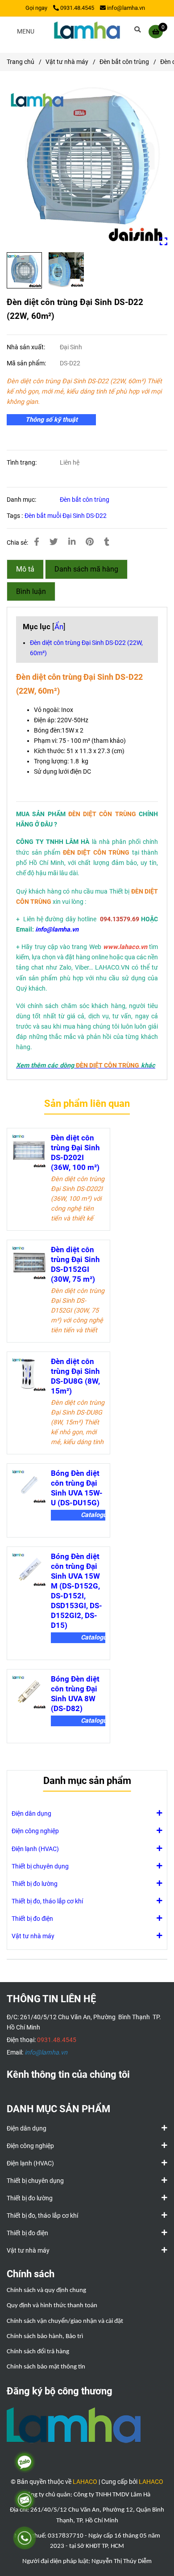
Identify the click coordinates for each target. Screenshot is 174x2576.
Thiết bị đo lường (35, 1884)
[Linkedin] (72, 542)
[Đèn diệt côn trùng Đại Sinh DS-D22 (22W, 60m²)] (87, 31)
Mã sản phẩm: (27, 363)
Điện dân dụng (31, 1814)
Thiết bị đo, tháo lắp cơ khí (47, 1901)
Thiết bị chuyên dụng (40, 1866)
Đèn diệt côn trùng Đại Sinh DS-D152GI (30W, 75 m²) (75, 1264)
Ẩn (59, 627)
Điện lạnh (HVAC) (35, 1849)
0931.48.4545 (77, 8)
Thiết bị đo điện (32, 1919)
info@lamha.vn (126, 8)
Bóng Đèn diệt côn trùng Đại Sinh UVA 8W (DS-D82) (75, 1694)
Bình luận (31, 591)
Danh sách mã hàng (86, 569)
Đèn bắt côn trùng (124, 62)
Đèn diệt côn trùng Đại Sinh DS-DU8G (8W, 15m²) (75, 1376)
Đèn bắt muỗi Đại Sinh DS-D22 (66, 516)
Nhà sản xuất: (27, 347)
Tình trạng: (22, 463)
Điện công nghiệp (35, 1831)
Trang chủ (21, 62)
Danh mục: (22, 500)
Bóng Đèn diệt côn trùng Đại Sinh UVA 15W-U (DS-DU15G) (77, 1488)
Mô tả (25, 569)
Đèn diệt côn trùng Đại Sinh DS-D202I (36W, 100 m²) (75, 1152)
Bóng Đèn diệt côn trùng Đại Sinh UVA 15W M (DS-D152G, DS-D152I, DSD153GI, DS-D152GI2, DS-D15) (77, 1591)
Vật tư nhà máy (67, 62)
